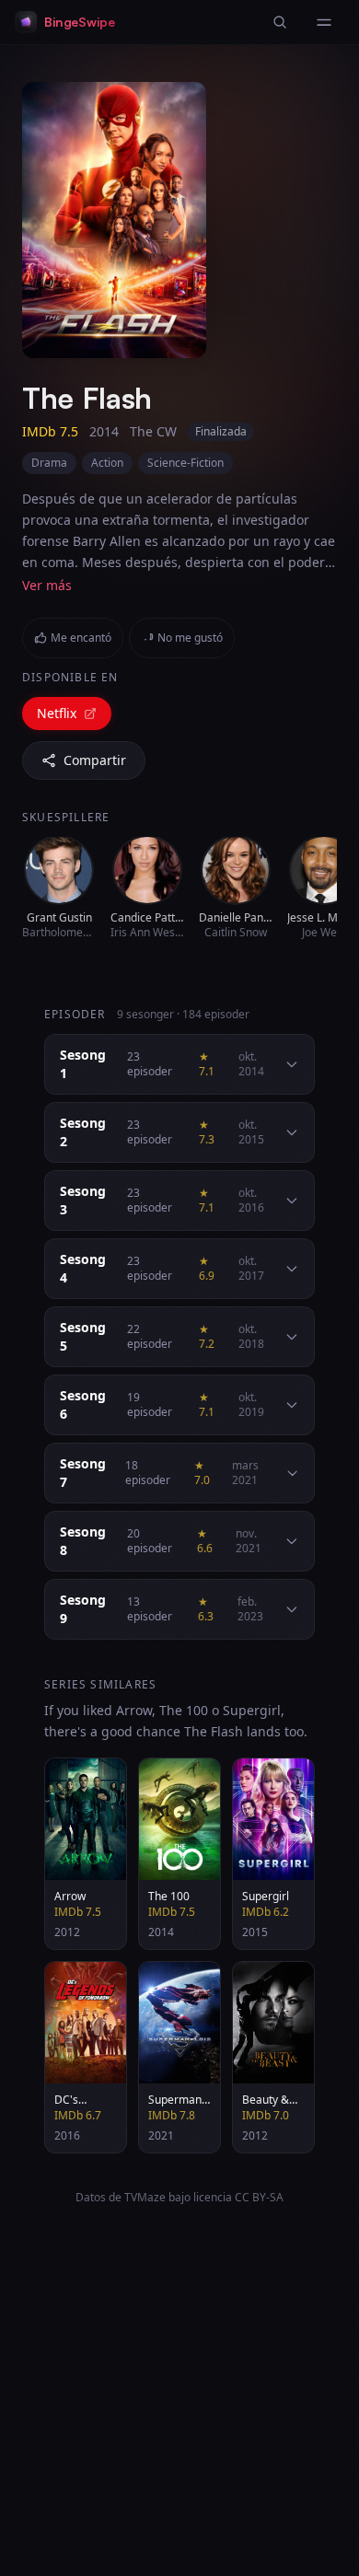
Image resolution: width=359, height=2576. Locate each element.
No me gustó (190, 638)
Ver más (47, 585)
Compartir (95, 760)
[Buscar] (280, 22)
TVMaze (145, 2197)
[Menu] (324, 22)
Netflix (57, 713)
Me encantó (81, 638)
